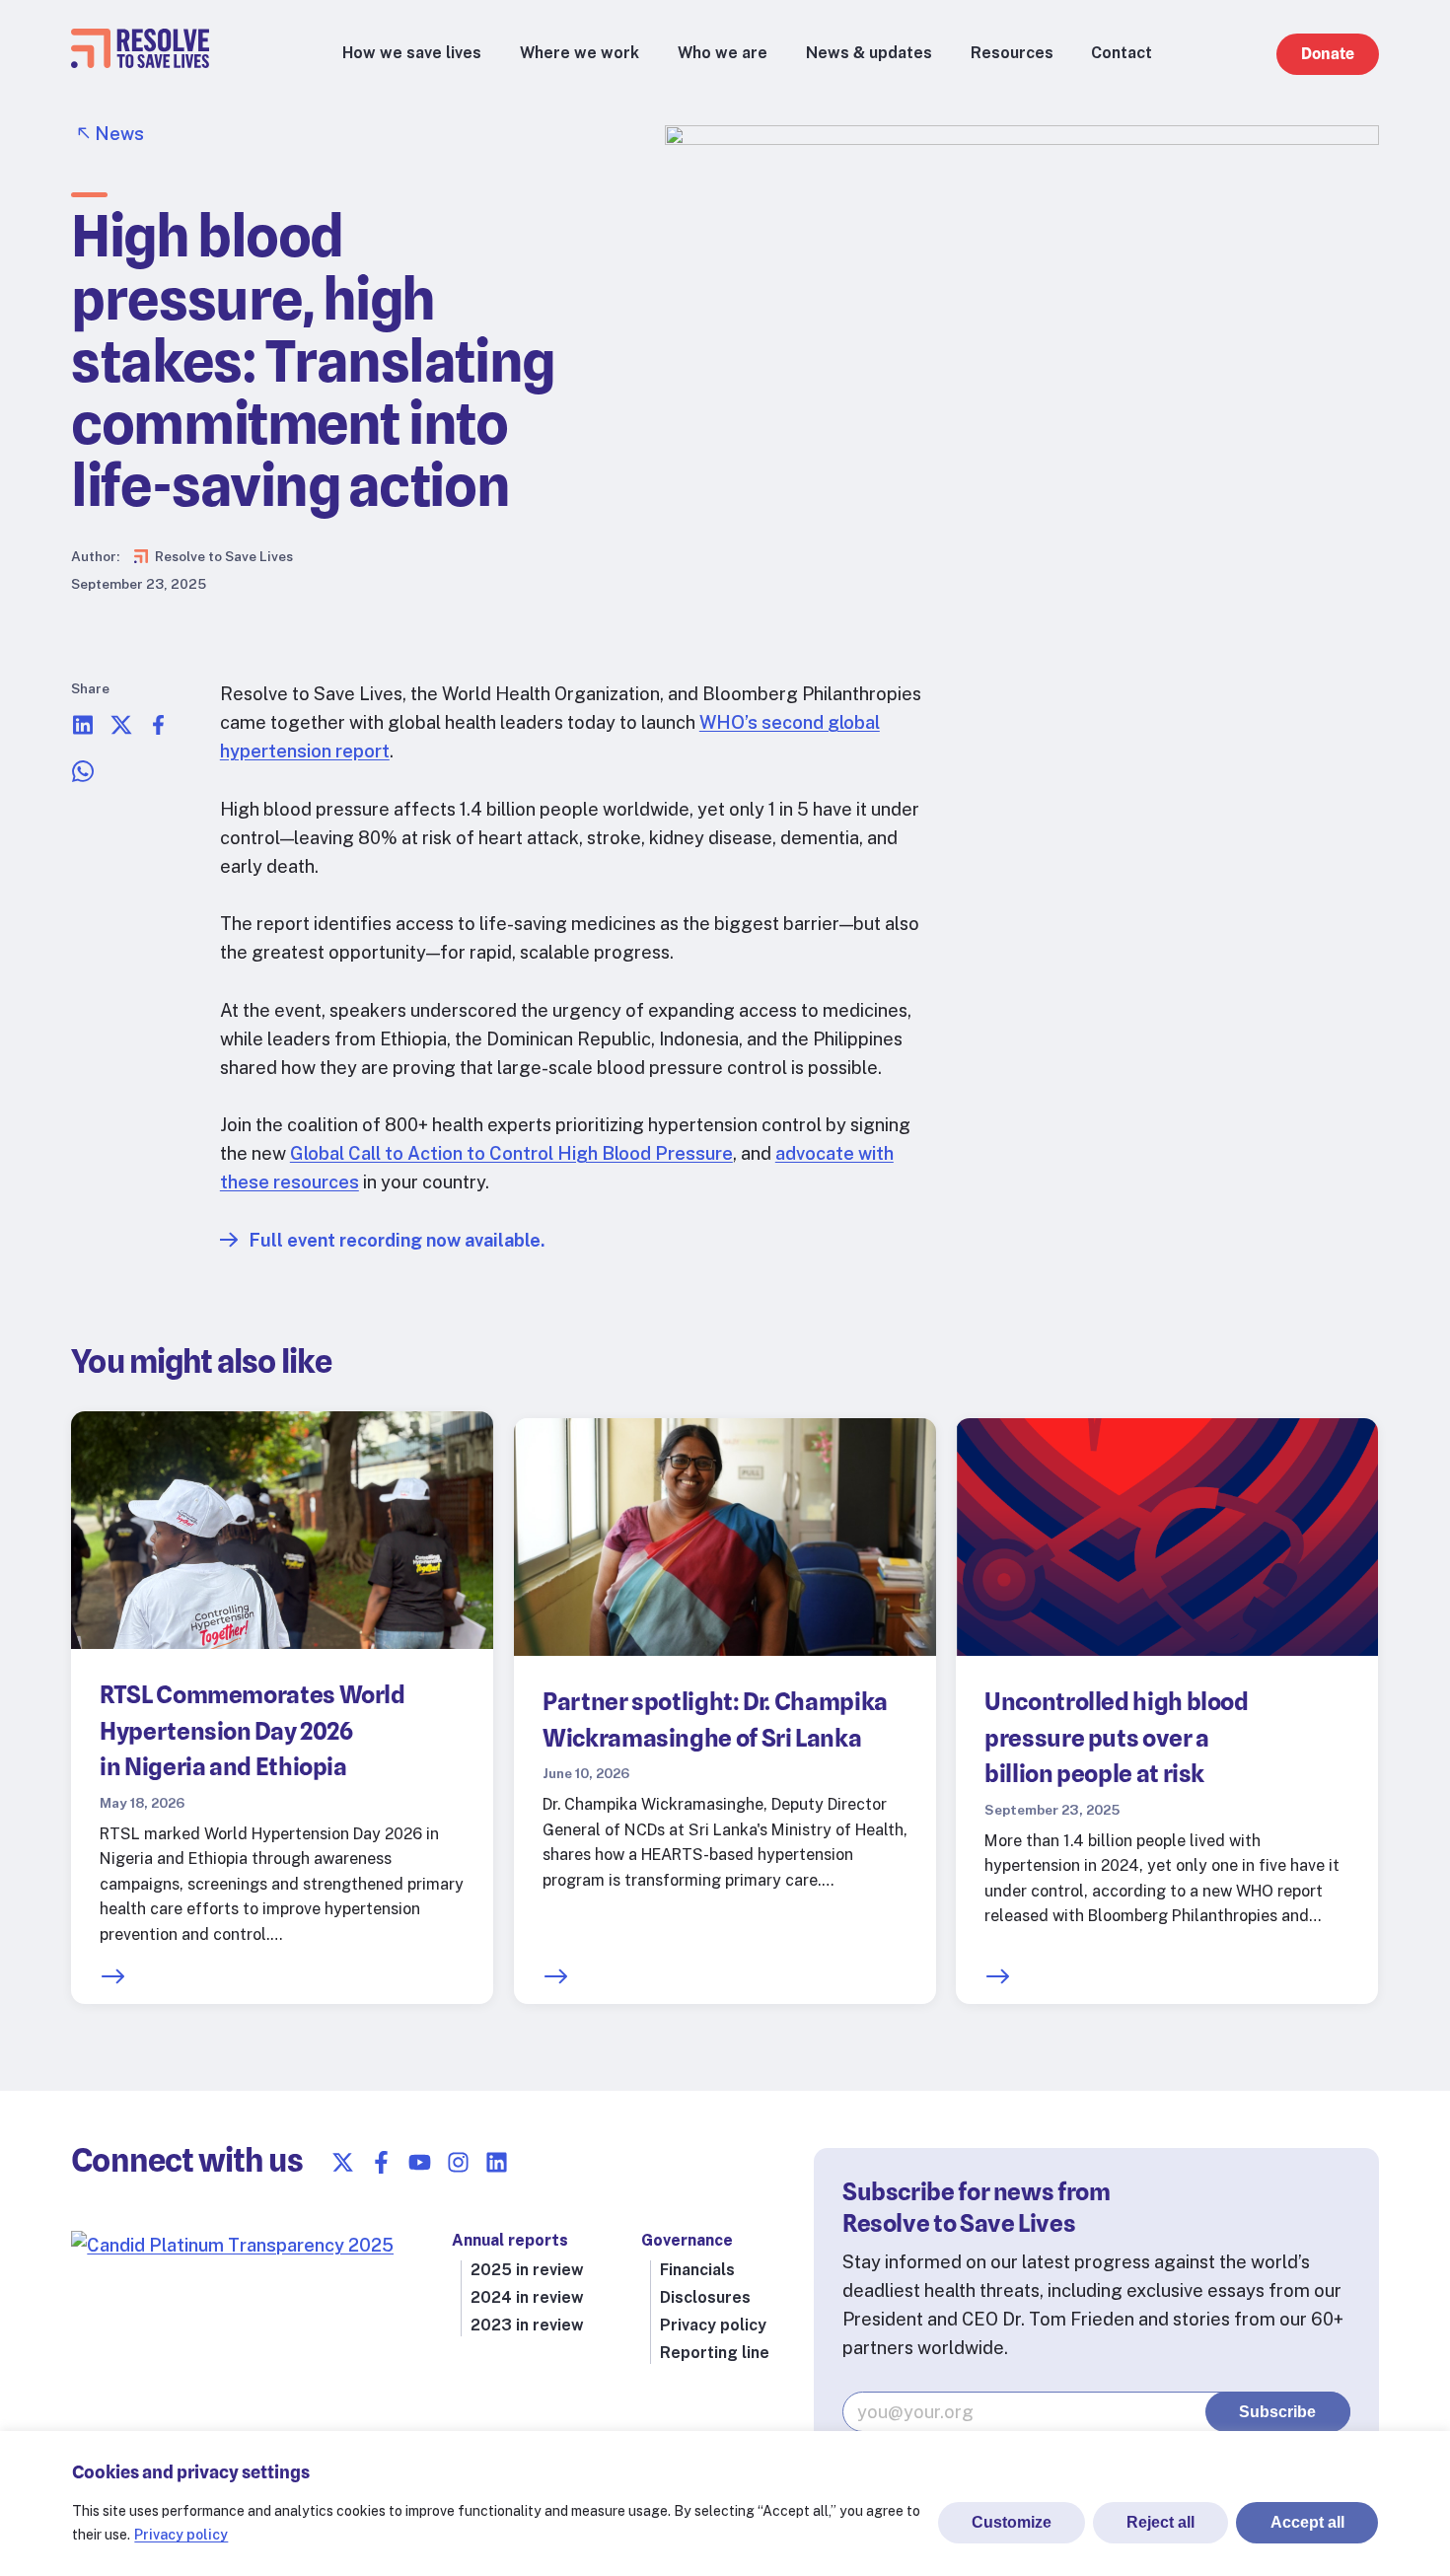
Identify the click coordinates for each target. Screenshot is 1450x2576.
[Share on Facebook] (159, 730)
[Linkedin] (497, 2162)
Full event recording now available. (397, 1240)
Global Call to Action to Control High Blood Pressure (511, 1153)
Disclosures (705, 2297)
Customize (1012, 2522)
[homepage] (140, 62)
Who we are (723, 53)
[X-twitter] (343, 2162)
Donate (1328, 54)
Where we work (580, 53)
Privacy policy (181, 2535)
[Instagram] (458, 2162)
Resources (1012, 53)
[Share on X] (121, 730)
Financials (697, 2270)
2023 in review (527, 2325)
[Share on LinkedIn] (83, 730)
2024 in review (527, 2297)
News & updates (869, 53)
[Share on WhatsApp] (83, 777)
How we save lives (412, 53)
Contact (1122, 53)
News (119, 134)
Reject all (1160, 2522)
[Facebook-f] (381, 2162)
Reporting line (715, 2353)
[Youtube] (420, 2162)
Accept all (1307, 2522)
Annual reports (510, 2240)
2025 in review (527, 2270)
